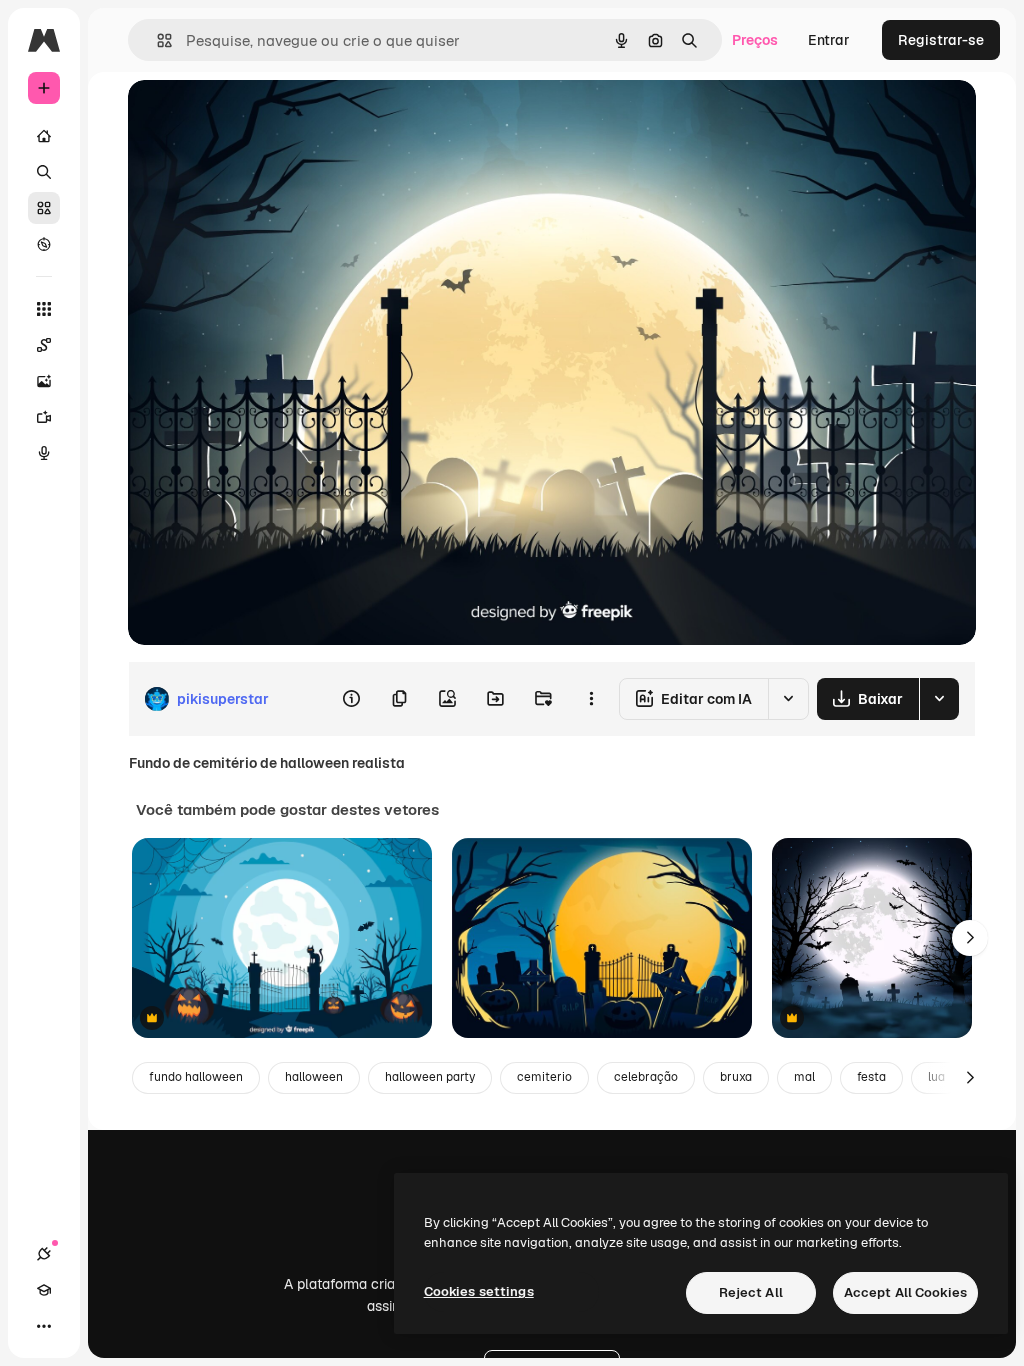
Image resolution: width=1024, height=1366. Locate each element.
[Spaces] (44, 345)
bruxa (736, 1077)
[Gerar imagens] (44, 381)
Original (256, 117)
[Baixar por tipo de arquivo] (939, 699)
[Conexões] (44, 1254)
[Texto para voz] (44, 453)
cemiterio (544, 1077)
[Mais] (44, 1326)
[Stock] (44, 208)
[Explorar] (44, 244)
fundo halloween (196, 1077)
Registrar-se (941, 40)
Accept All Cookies (905, 1292)
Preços (755, 40)
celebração (646, 1077)
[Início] (44, 136)
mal (804, 1077)
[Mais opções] (591, 699)
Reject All (751, 1292)
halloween (314, 1077)
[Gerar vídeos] (44, 417)
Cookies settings (479, 1291)
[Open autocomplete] (156, 40)
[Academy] (44, 1290)
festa (871, 1077)
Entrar (829, 40)
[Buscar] (44, 172)
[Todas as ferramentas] (44, 309)
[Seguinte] (970, 938)
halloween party (430, 1077)
